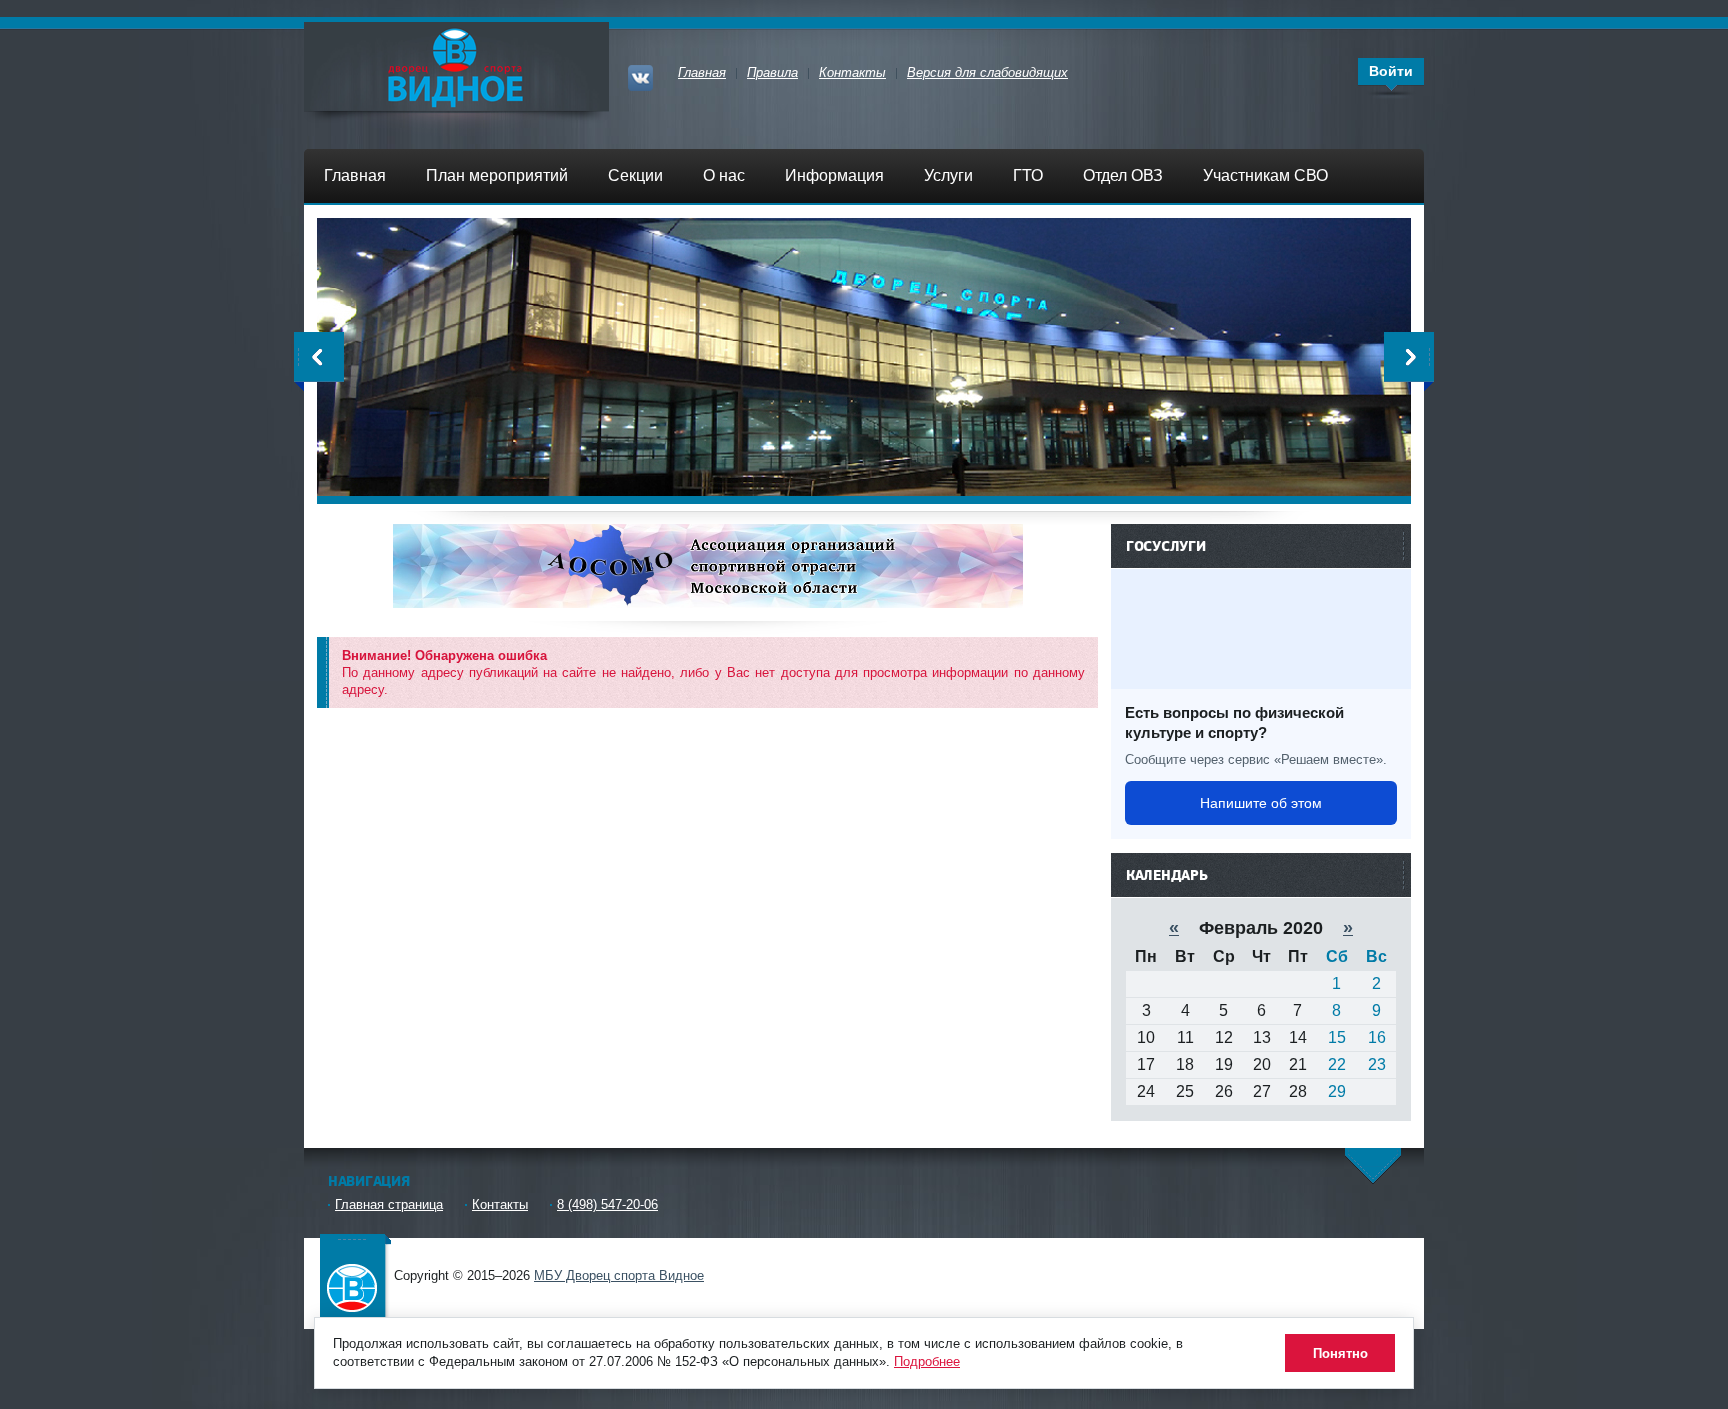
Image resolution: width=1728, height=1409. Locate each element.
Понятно (1340, 1353)
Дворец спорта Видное (456, 66)
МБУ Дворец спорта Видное (354, 1273)
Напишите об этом (1261, 803)
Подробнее (927, 1361)
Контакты (500, 1204)
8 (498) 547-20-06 (607, 1204)
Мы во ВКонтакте (643, 75)
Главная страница (389, 1204)
